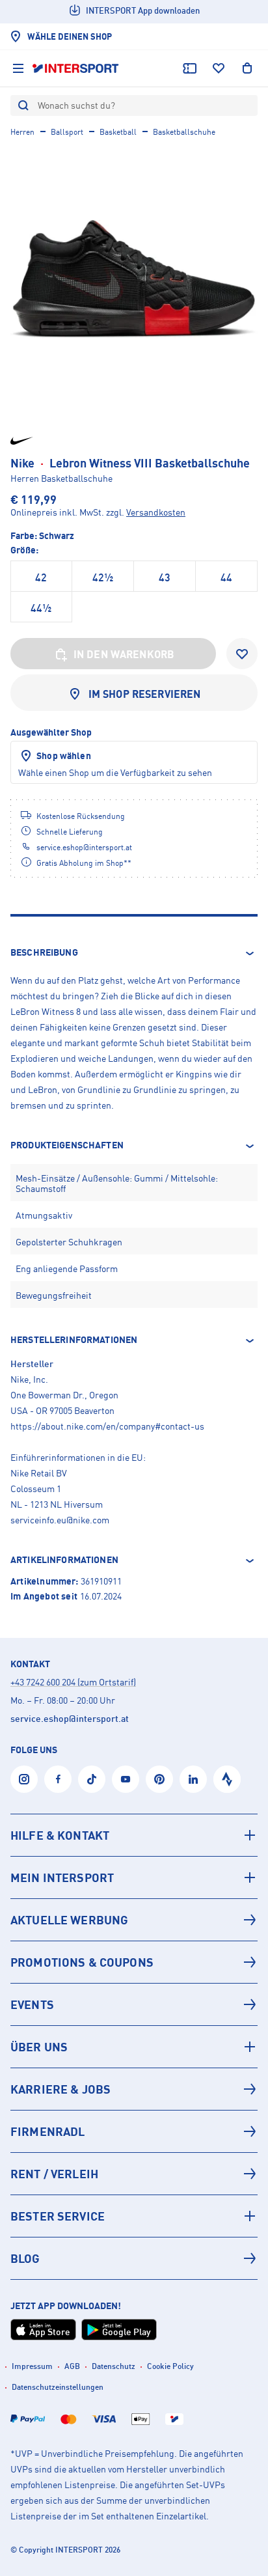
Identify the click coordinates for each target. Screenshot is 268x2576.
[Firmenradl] (134, 2131)
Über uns (39, 2047)
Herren (22, 132)
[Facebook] (58, 1779)
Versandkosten (156, 512)
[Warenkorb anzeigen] (247, 68)
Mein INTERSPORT (62, 1877)
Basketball (118, 132)
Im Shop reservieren (145, 694)
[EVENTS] (134, 2004)
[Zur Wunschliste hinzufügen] (242, 654)
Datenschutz (114, 2366)
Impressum (32, 2366)
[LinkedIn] (193, 1779)
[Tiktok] (92, 1779)
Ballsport (67, 132)
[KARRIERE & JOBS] (134, 2089)
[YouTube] (126, 1779)
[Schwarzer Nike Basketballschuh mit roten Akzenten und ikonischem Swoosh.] (134, 279)
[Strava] (227, 1779)
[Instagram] (24, 1779)
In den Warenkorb (124, 654)
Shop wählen (64, 755)
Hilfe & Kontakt (60, 1835)
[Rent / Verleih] (134, 2174)
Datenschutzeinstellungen (58, 2387)
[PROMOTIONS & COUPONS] (134, 1962)
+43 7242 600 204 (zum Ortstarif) (73, 1682)
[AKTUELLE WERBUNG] (134, 1920)
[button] (134, 953)
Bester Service (58, 2216)
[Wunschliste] (219, 68)
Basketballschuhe (184, 132)
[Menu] (18, 68)
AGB (72, 2366)
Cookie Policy (170, 2366)
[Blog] (134, 2258)
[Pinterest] (159, 1779)
